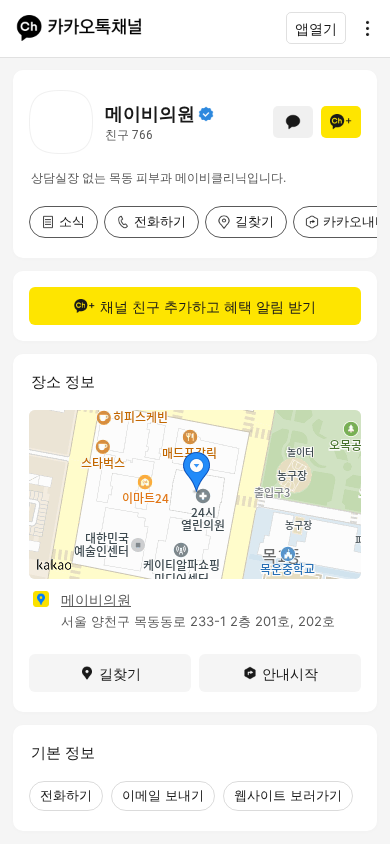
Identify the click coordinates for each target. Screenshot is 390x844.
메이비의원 (96, 599)
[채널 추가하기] (341, 122)
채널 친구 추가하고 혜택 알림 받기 (208, 306)
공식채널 (206, 114)
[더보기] (362, 28)
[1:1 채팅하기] (293, 122)
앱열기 (316, 28)
